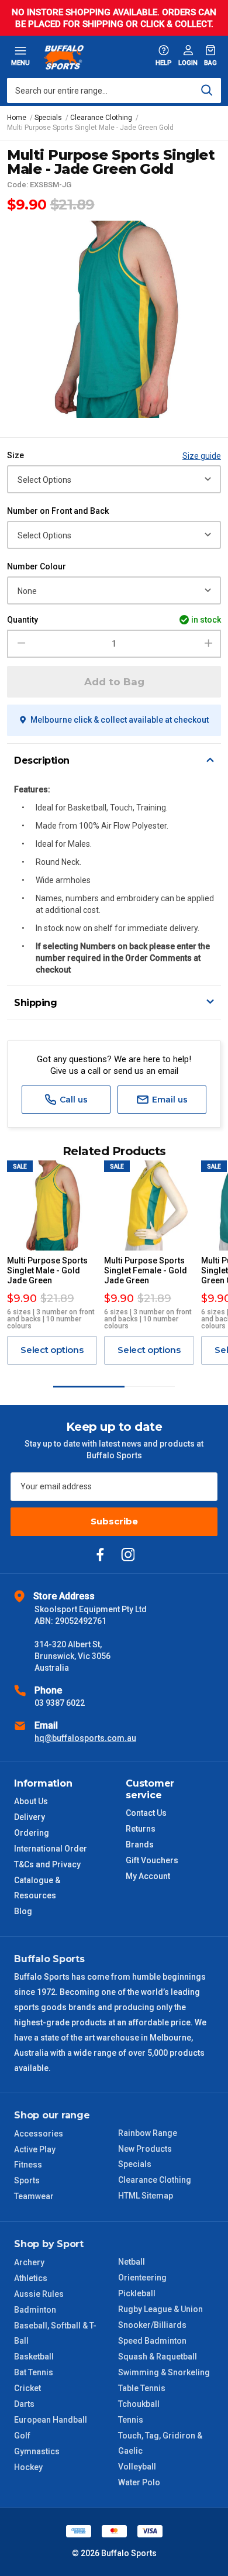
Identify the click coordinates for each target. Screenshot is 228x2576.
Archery (29, 2262)
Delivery (30, 1817)
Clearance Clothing (155, 2180)
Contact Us (146, 1813)
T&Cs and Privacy (47, 1864)
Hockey (28, 2467)
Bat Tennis (34, 2372)
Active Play (35, 2149)
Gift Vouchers (152, 1860)
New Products (145, 2149)
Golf (22, 2436)
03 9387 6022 (60, 1703)
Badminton (35, 2310)
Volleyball (137, 2467)
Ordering (32, 1833)
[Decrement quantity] (20, 644)
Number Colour (37, 566)
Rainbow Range (148, 2133)
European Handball (51, 2420)
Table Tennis (142, 2388)
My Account (148, 1876)
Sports (27, 2180)
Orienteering (142, 2278)
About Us (31, 1801)
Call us (72, 1100)
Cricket (27, 2388)
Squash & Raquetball (158, 2357)
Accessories (39, 2134)
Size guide (202, 456)
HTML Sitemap (146, 2196)
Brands (140, 1845)
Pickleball (137, 2293)
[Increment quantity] (208, 644)
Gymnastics (37, 2451)
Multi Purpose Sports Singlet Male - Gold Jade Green (47, 1270)
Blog (23, 1911)
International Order (51, 1849)
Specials (135, 2164)
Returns (141, 1829)
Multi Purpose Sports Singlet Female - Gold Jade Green (146, 1270)
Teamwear (34, 2196)
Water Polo (139, 2482)
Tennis (131, 2420)
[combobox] (114, 90)
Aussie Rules (39, 2294)
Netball (132, 2262)
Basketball (34, 2357)
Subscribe (114, 1521)
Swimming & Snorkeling (164, 2372)
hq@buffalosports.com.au (85, 1738)
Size (15, 455)
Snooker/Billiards (152, 2325)
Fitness (28, 2165)
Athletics (31, 2278)
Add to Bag (114, 682)
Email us (169, 1100)
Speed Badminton (152, 2341)
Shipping (35, 1003)
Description (42, 760)
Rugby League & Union (160, 2309)
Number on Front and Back (58, 511)
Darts (24, 2404)
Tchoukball (139, 2404)
